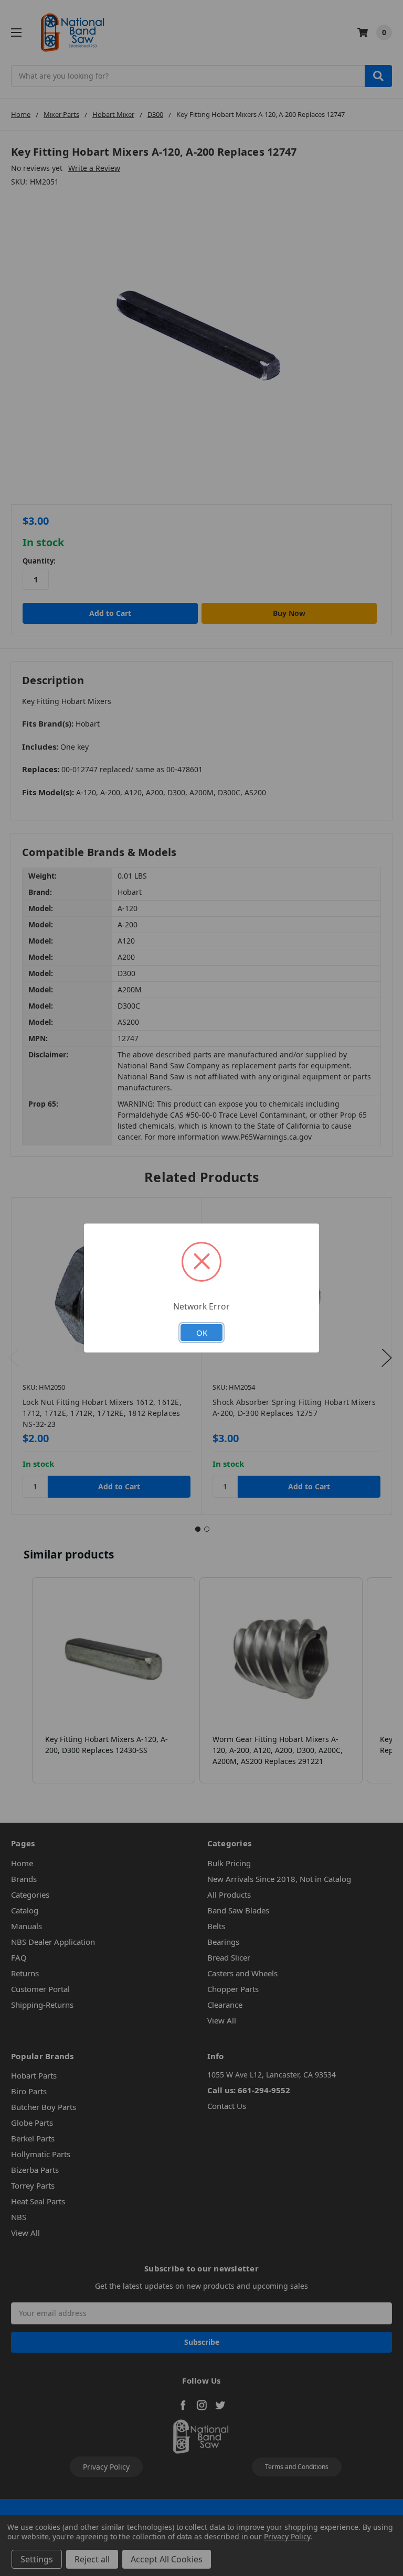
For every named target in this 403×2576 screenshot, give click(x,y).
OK (202, 1333)
